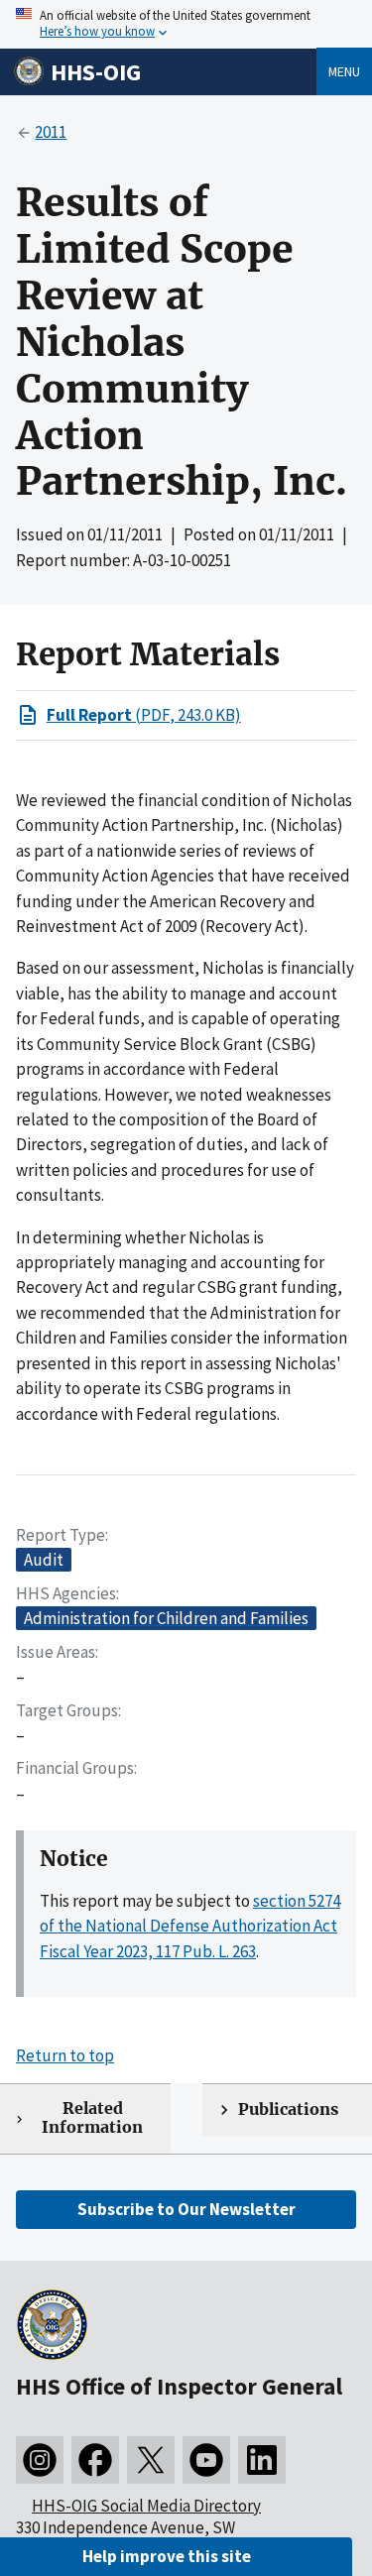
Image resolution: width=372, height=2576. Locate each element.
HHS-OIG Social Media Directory (146, 2506)
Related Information (92, 2118)
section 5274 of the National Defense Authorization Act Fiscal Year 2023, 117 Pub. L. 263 (190, 1926)
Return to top (65, 2055)
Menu (344, 71)
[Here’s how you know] (186, 24)
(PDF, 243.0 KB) (144, 715)
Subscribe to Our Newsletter (186, 2209)
